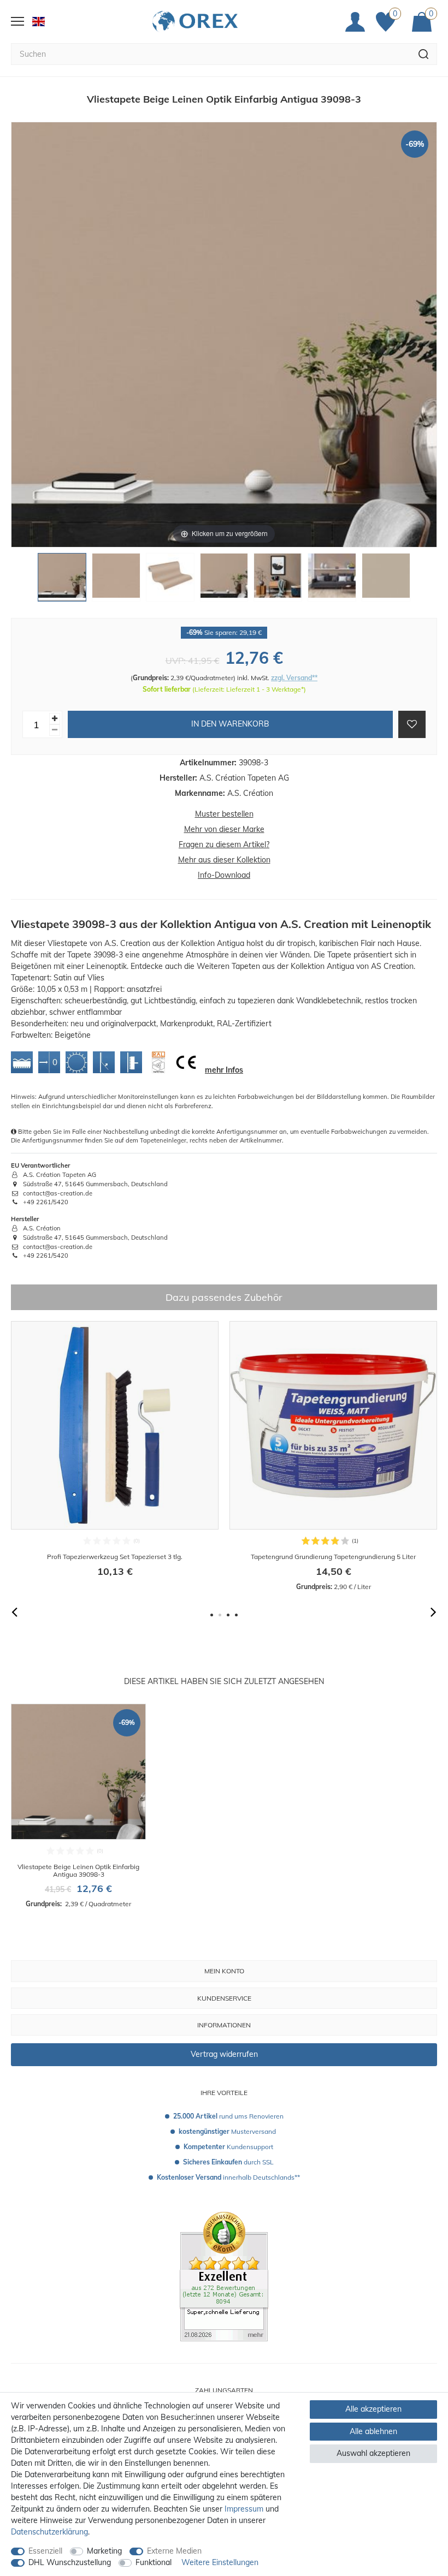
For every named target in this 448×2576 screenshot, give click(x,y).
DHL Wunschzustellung (70, 2562)
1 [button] (212, 1615)
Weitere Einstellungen (220, 2562)
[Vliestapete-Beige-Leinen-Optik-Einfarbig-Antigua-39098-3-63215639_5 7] (386, 580)
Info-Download (224, 875)
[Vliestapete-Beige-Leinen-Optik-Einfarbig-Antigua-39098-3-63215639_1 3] (170, 580)
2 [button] (220, 1615)
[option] (115, 1456)
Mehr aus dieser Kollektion (224, 860)
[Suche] (424, 54)
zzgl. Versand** (294, 678)
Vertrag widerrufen (224, 2054)
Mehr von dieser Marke (224, 829)
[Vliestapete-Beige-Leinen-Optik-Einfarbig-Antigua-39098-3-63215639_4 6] (332, 580)
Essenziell (45, 2551)
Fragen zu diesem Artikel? (224, 844)
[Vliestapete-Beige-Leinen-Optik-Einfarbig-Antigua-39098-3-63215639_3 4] (224, 580)
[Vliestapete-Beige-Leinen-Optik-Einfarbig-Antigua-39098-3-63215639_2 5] (278, 580)
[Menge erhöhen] (55, 719)
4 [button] (236, 1615)
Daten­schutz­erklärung (49, 2532)
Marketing (104, 2551)
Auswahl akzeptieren (373, 2453)
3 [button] (228, 1615)
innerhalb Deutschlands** (228, 2177)
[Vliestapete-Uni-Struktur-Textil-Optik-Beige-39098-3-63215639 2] (116, 580)
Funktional (154, 2562)
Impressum (244, 2509)
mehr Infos (224, 1070)
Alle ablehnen (373, 2431)
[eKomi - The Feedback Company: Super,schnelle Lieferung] (224, 2276)
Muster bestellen (224, 814)
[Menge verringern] (55, 730)
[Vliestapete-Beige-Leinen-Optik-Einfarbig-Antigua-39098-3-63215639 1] (62, 580)
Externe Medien (174, 2551)
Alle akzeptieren (373, 2409)
